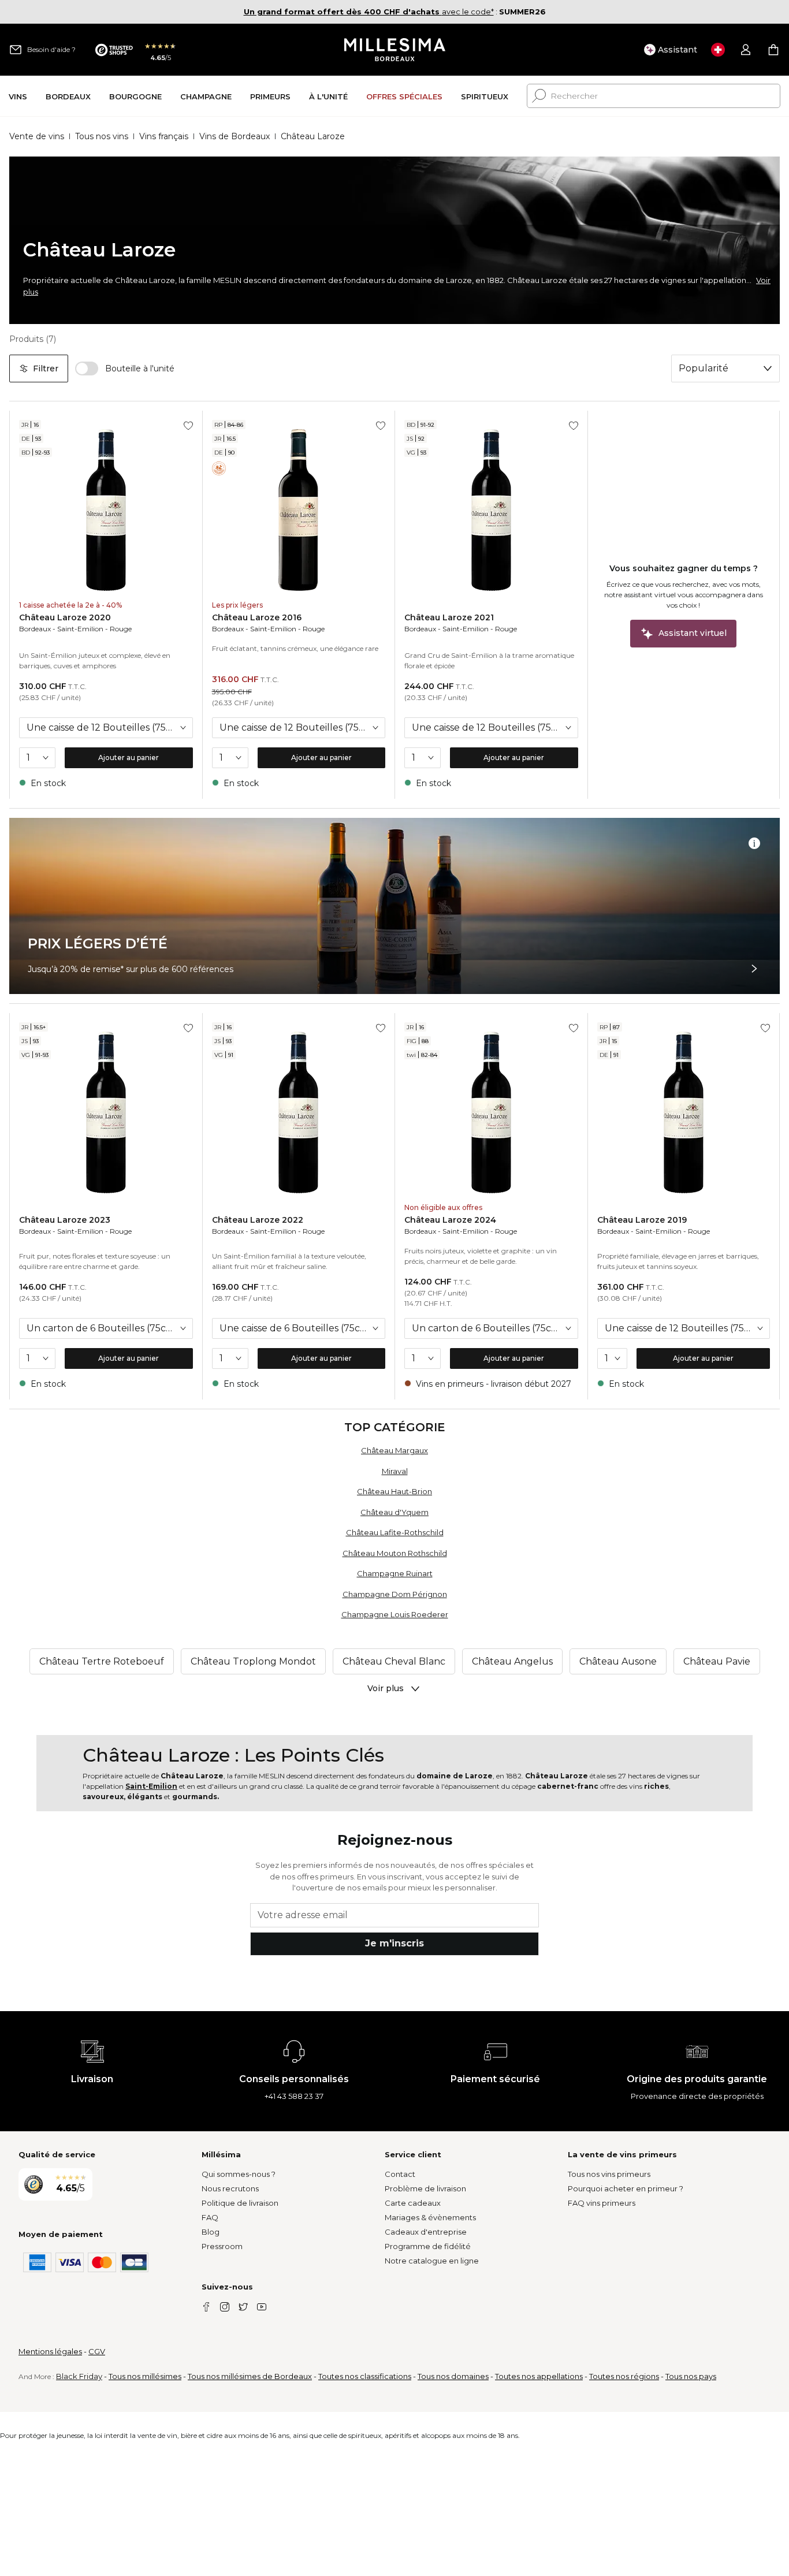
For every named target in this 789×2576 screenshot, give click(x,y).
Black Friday (79, 2376)
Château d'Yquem (394, 1512)
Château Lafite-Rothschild (395, 1532)
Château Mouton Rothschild (395, 1553)
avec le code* (369, 12)
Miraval (395, 1471)
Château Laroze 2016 (257, 617)
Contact (400, 2174)
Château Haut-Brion (394, 1491)
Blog (211, 2232)
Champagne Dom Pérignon (395, 1594)
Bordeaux (35, 629)
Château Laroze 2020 (65, 617)
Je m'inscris (394, 1943)
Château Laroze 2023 (65, 1220)
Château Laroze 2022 (258, 1220)
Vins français (164, 136)
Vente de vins (37, 136)
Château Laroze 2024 (450, 1220)
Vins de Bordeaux (235, 136)
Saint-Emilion (80, 629)
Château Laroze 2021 (449, 617)
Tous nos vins (102, 136)
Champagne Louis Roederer (395, 1614)
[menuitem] (18, 96)
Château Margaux (394, 1450)
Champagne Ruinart (395, 1573)
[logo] (395, 50)
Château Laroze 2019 (642, 1220)
